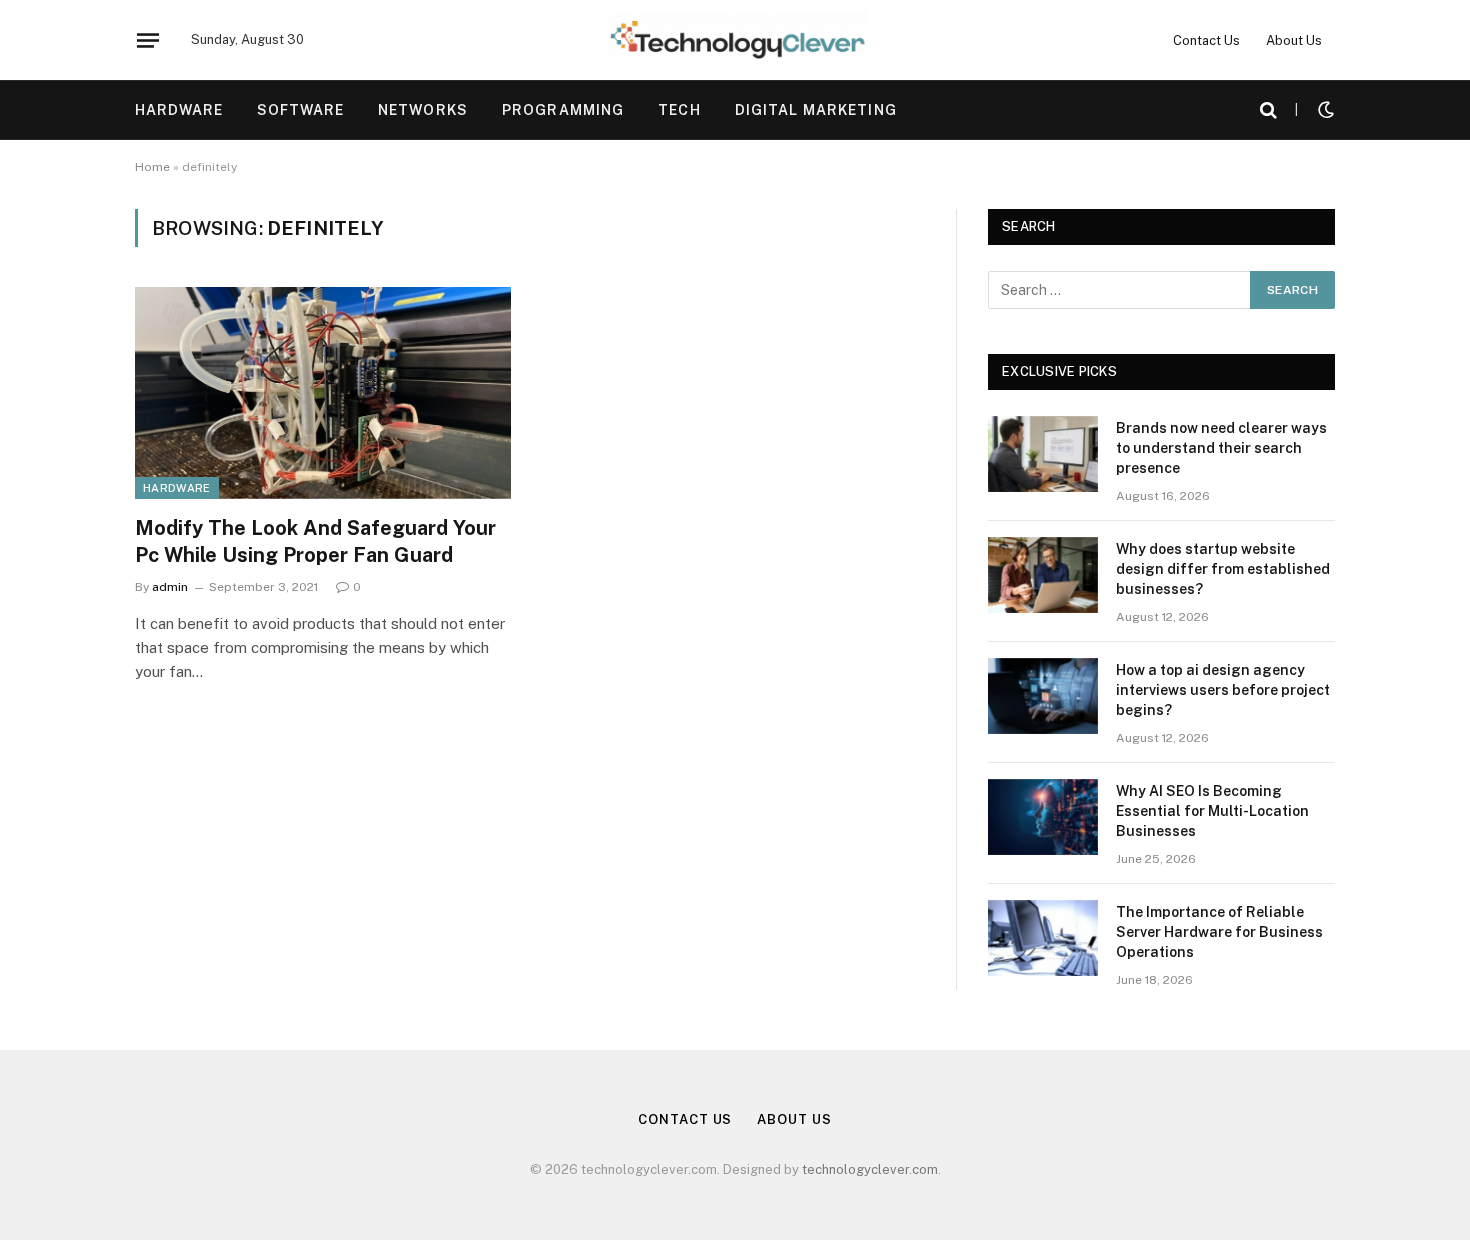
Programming (563, 110)
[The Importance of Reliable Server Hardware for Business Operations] (1043, 938)
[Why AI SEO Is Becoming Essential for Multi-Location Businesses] (1043, 817)
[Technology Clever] (735, 40)
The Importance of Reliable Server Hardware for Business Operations (1219, 932)
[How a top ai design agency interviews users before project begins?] (1043, 696)
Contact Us (1206, 40)
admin (170, 587)
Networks (423, 110)
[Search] (1268, 110)
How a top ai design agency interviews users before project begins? (1223, 690)
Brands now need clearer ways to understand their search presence (1221, 448)
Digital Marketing (816, 110)
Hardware (179, 110)
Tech (679, 110)
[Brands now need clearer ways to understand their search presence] (1043, 454)
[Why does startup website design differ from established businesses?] (1043, 575)
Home (152, 167)
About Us (1294, 40)
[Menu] (148, 40)
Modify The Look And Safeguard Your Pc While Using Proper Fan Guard (315, 541)
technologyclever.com (870, 1169)
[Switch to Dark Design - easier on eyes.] (1324, 110)
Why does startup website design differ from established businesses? (1223, 569)
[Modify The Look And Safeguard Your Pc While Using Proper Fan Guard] (323, 393)
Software (300, 110)
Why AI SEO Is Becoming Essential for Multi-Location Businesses (1212, 811)
